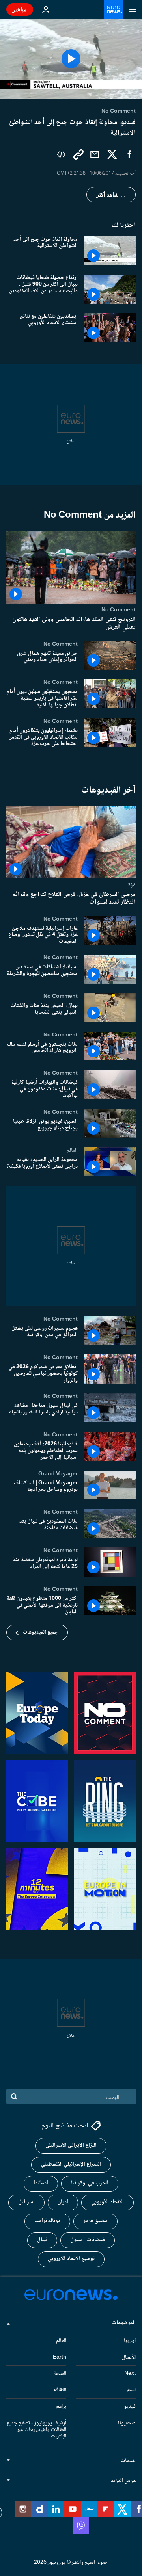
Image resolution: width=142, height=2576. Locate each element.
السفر (131, 2390)
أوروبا (130, 2341)
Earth (60, 2357)
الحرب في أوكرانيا (90, 2184)
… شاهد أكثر (111, 195)
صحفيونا (127, 2423)
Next (130, 2374)
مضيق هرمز (95, 2221)
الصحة (60, 2374)
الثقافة (60, 2390)
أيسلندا (41, 2184)
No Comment (119, 610)
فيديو (130, 2407)
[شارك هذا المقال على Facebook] (129, 154)
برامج (61, 2407)
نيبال (42, 2240)
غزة (132, 885)
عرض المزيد (123, 2481)
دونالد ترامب (47, 2221)
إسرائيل (26, 2203)
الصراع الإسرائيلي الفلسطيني (71, 2165)
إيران (63, 2203)
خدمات (128, 2461)
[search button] (14, 2097)
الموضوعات (124, 2323)
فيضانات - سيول (88, 2240)
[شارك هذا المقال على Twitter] (112, 154)
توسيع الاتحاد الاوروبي (71, 2259)
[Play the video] (71, 59)
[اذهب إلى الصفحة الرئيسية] (114, 9)
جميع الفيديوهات (40, 1633)
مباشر (20, 9)
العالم (72, 1151)
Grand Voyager (58, 1474)
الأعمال (129, 2357)
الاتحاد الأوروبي (107, 2203)
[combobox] (71, 2097)
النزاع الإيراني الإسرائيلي (71, 2146)
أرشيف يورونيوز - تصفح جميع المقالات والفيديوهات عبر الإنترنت (36, 2430)
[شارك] (95, 154)
